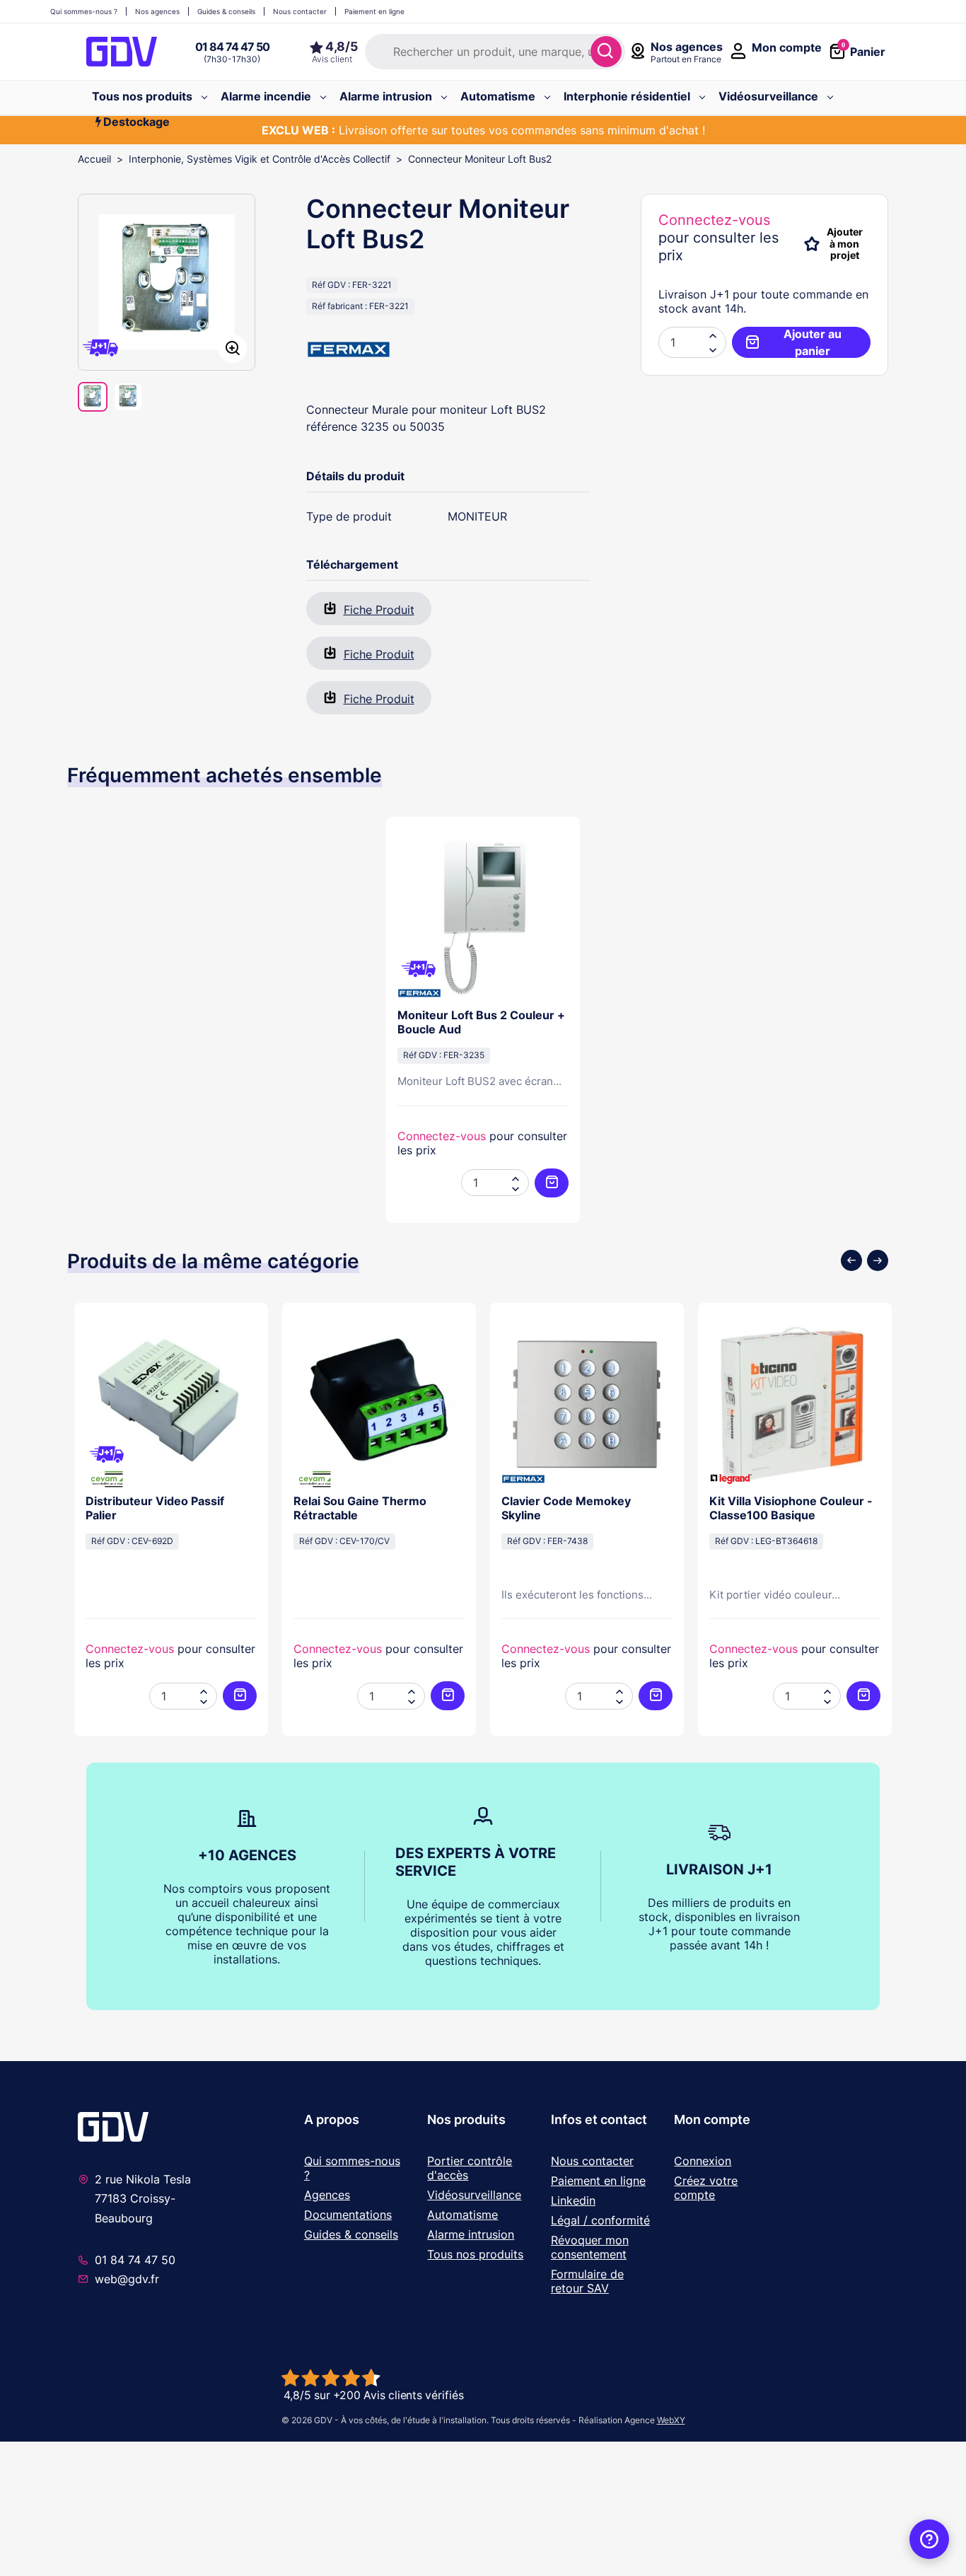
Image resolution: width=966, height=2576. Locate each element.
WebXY (671, 2420)
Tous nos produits (475, 2254)
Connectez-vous (714, 220)
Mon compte (712, 2119)
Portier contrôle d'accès (470, 2168)
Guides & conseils (351, 2234)
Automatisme (462, 2215)
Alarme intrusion (471, 2234)
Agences (327, 2195)
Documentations (348, 2215)
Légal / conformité (600, 2220)
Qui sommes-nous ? (352, 2168)
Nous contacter (592, 2161)
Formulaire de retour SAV (587, 2281)
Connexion (703, 2161)
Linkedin (573, 2200)
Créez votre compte (706, 2188)
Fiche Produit (379, 610)
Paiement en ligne (598, 2181)
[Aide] (929, 2539)
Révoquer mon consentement (590, 2247)
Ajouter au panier (813, 342)
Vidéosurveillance (474, 2195)
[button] (713, 349)
